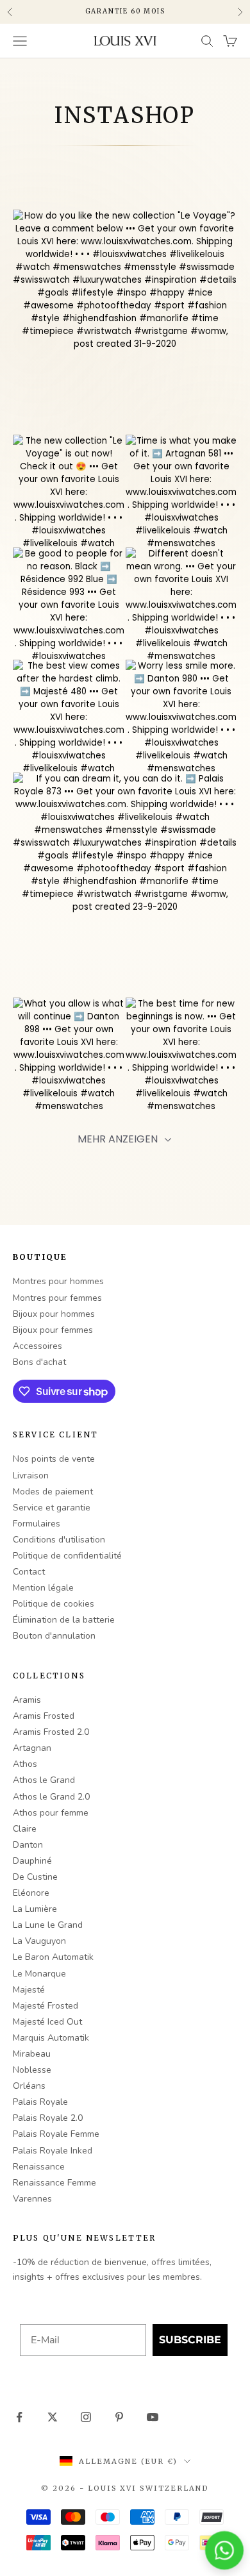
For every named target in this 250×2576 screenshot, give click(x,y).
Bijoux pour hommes (54, 1314)
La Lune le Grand (48, 1925)
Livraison (31, 1476)
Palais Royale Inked (53, 2151)
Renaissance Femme (54, 2183)
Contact (29, 1572)
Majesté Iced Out (47, 2022)
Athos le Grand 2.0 (51, 1797)
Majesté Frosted (46, 2006)
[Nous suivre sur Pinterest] (119, 2417)
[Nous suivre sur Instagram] (86, 2417)
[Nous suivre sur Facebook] (19, 2417)
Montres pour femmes (57, 1298)
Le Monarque (39, 1974)
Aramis (27, 1700)
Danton (28, 1845)
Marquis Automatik (51, 2038)
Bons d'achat (39, 1362)
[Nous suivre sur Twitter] (53, 2417)
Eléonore (31, 1893)
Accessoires (37, 1346)
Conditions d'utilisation (59, 1540)
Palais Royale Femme (56, 2134)
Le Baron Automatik (53, 1957)
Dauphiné (32, 1861)
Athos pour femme (51, 1813)
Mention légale (43, 1588)
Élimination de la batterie (64, 1620)
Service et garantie (52, 1508)
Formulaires (37, 1524)
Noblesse (32, 2070)
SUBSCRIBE (190, 2340)
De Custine (35, 1877)
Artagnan (32, 1748)
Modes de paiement (53, 1492)
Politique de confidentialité (67, 1556)
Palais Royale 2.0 (48, 2118)
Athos (25, 1764)
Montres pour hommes (58, 1281)
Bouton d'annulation (54, 1636)
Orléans (29, 2086)
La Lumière (35, 1909)
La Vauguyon (39, 1941)
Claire (25, 1829)
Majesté (29, 1990)
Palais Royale (40, 2102)
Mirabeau (32, 2054)
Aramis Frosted (44, 1716)
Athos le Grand (44, 1780)
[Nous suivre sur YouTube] (153, 2417)
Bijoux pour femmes (53, 1330)
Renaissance (39, 2167)
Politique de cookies (54, 1604)
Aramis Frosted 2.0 (51, 1732)
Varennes (32, 2199)
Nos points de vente (54, 1459)
